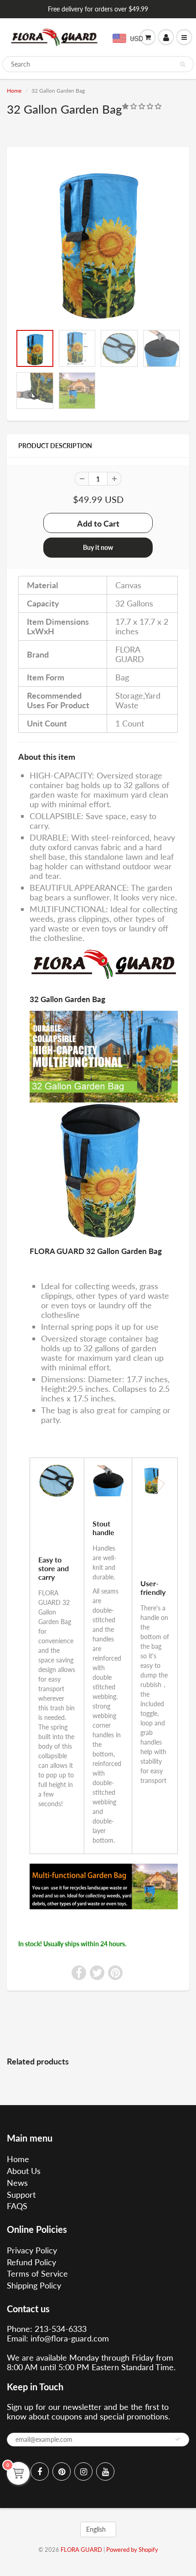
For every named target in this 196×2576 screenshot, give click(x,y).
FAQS (17, 2206)
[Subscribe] (178, 2439)
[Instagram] (83, 2471)
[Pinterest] (62, 2471)
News (17, 2183)
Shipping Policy (34, 2285)
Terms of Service (37, 2273)
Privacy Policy (32, 2250)
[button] (143, 106)
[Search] (183, 64)
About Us (24, 2171)
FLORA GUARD (81, 2550)
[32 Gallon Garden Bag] (98, 240)
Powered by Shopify (132, 2550)
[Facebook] (40, 2471)
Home (14, 91)
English (96, 2529)
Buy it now (98, 547)
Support (21, 2195)
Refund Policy (31, 2262)
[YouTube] (105, 2471)
